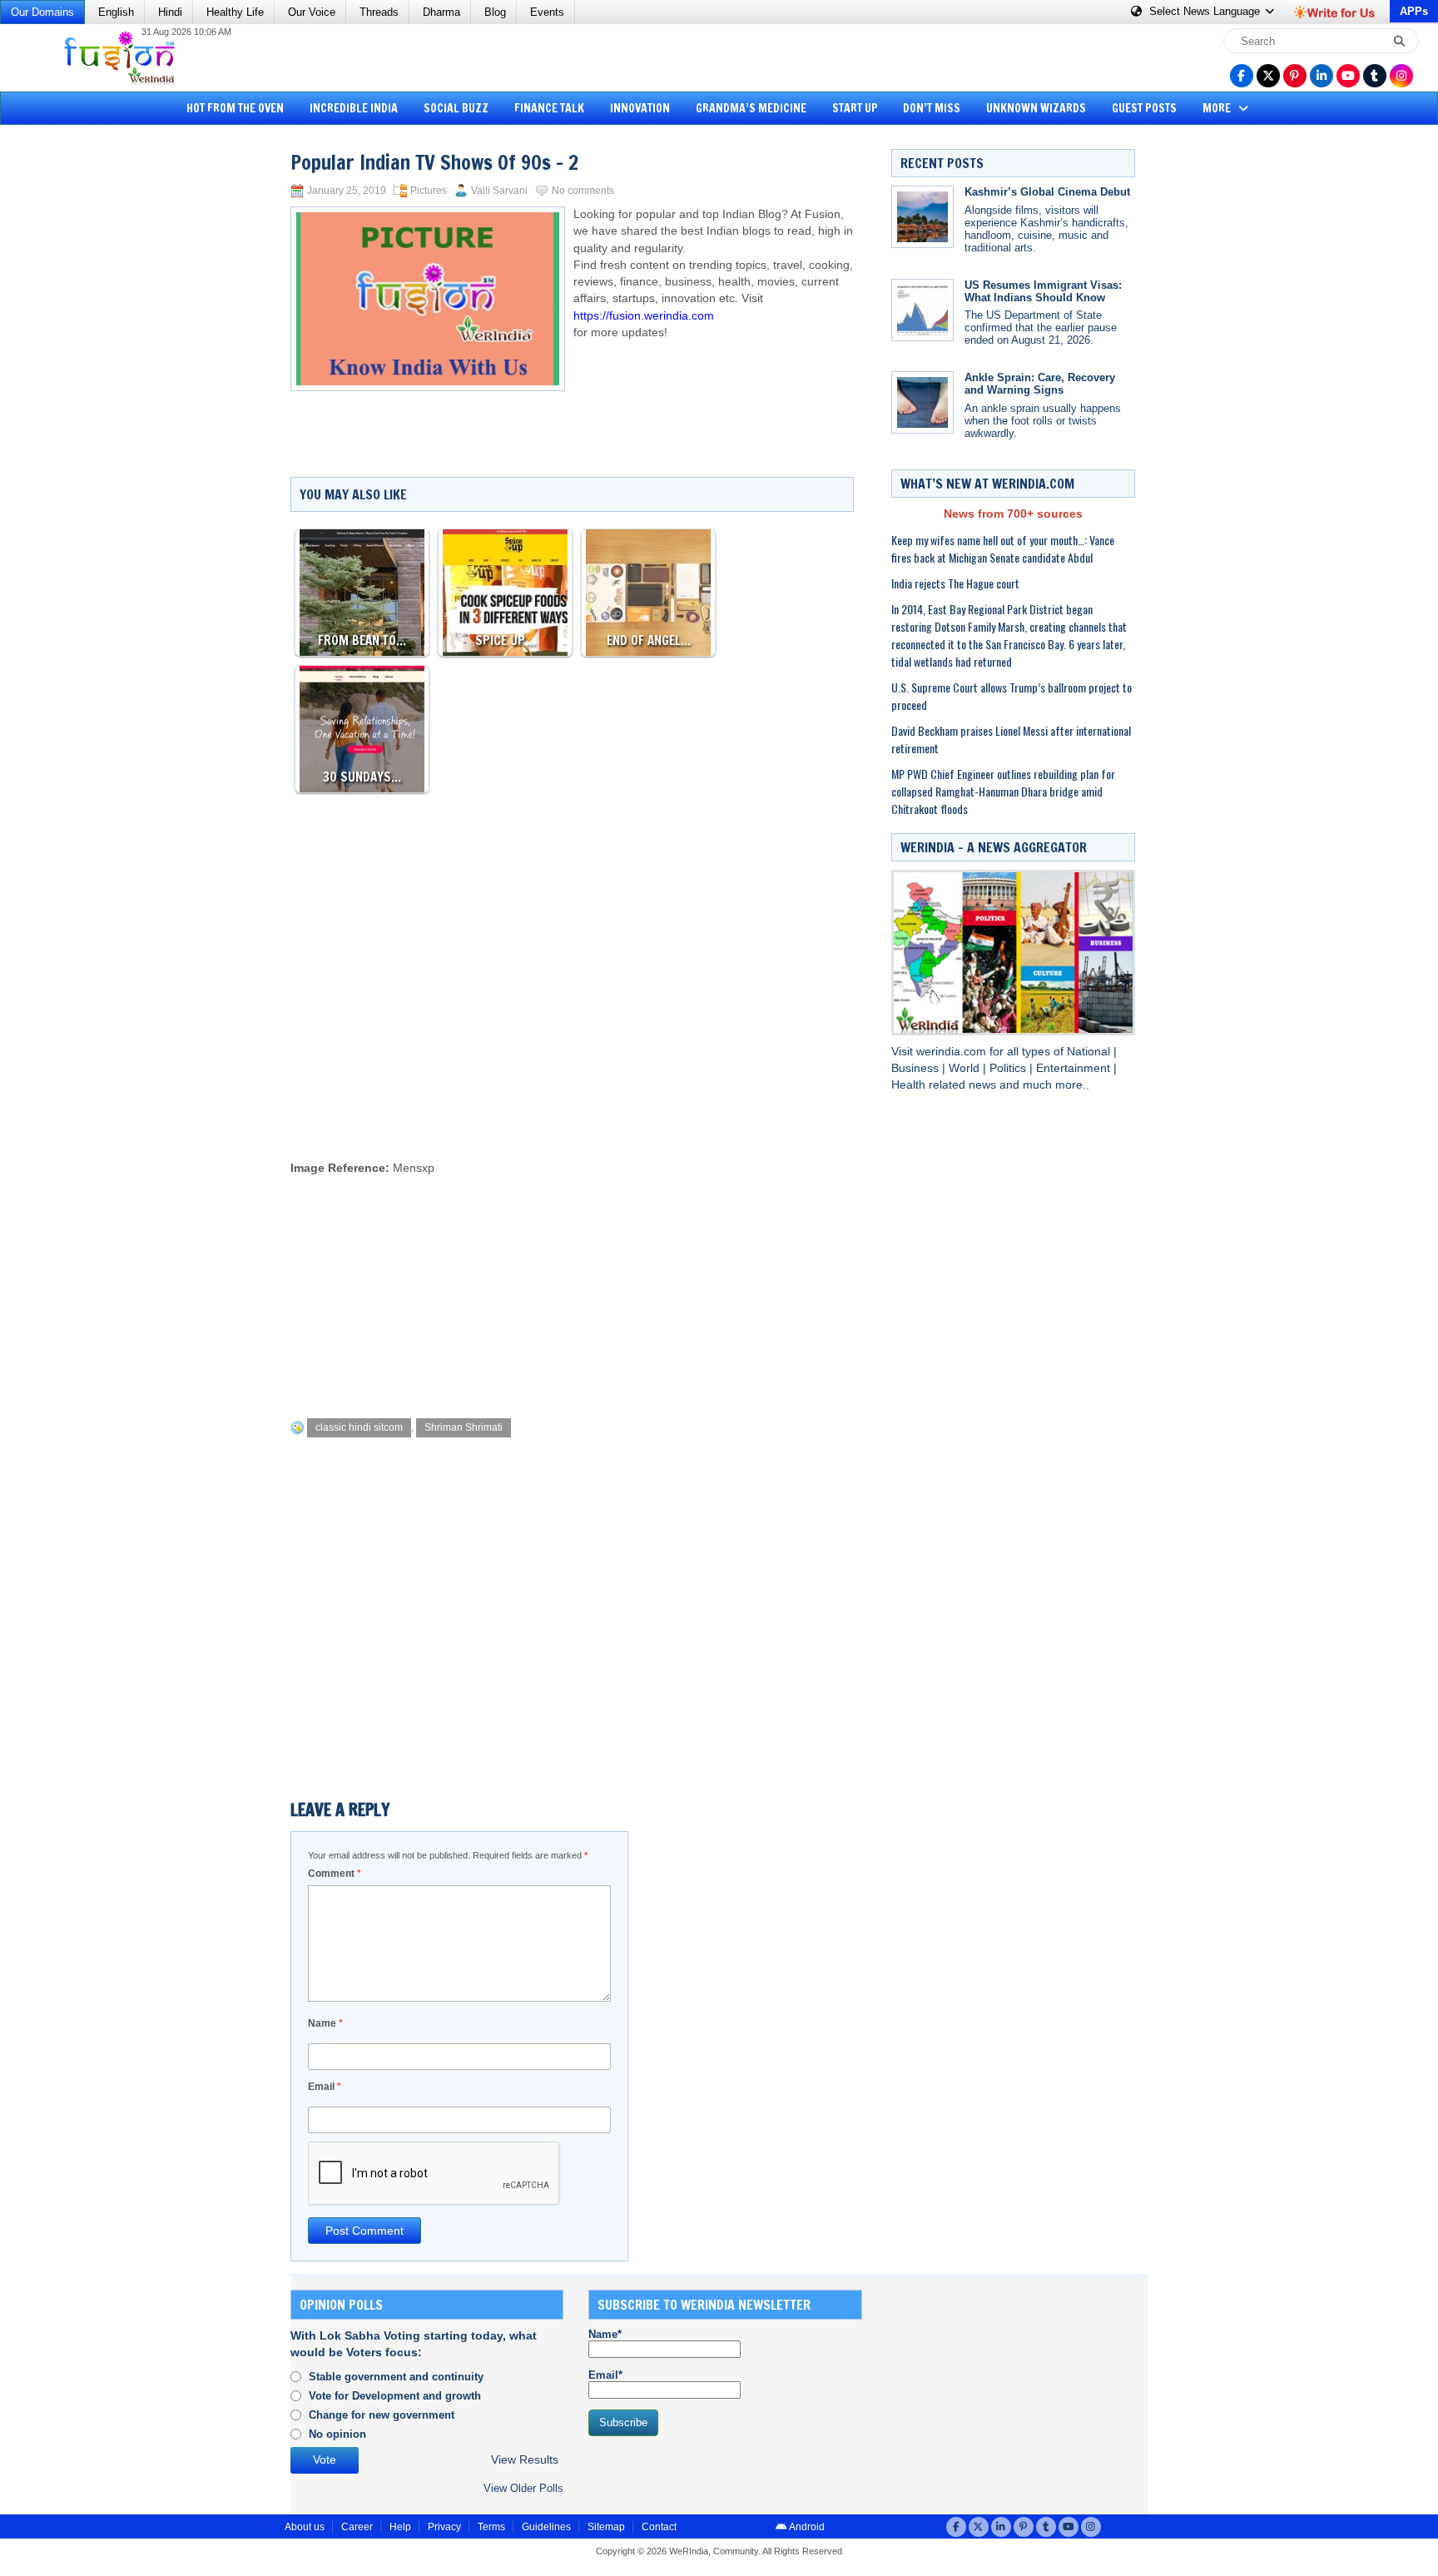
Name (325, 2023)
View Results (525, 2460)
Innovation (640, 108)
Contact (659, 2527)
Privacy (444, 2527)
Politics (1009, 1068)
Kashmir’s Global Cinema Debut (1047, 192)
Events (547, 12)
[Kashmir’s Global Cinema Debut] (922, 217)
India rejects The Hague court (955, 583)
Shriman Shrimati (464, 1427)
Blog (495, 12)
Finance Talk (549, 108)
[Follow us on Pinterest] (1295, 76)
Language (1206, 11)
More (1218, 108)
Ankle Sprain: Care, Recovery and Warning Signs (1040, 384)
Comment (335, 1874)
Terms (491, 2527)
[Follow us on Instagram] (1401, 76)
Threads (379, 12)
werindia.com (953, 1052)
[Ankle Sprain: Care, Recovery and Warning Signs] (922, 402)
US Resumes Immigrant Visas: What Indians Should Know (1043, 291)
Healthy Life (235, 12)
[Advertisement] (75, 387)
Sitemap (606, 2527)
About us (305, 2527)
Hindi (170, 12)
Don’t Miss (932, 108)
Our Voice (312, 12)
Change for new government (382, 2415)
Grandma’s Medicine (751, 108)
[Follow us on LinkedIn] (1321, 76)
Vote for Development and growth (395, 2396)
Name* (605, 2334)
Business (917, 1068)
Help (400, 2527)
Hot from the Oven (235, 108)
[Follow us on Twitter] (1268, 76)
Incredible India (354, 108)
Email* (605, 2375)
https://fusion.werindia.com (644, 316)
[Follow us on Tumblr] (1375, 76)
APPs (1414, 11)
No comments (583, 191)
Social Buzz (456, 108)
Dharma (441, 12)
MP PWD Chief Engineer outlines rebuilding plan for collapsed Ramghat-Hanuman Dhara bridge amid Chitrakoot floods (1003, 791)
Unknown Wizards (1036, 108)
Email (325, 2087)
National (1090, 1052)
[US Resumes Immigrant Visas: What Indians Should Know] (922, 310)
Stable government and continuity (396, 2377)
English (116, 12)
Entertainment (1075, 1068)
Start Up (855, 108)
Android (806, 2527)
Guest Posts (1144, 108)
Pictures (429, 191)
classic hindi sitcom (359, 1427)
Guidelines (546, 2527)
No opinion (337, 2434)
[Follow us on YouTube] (1348, 76)
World (966, 1068)
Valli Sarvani (499, 191)
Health (910, 1085)
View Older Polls (523, 2488)
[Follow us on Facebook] (1242, 76)
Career (357, 2527)
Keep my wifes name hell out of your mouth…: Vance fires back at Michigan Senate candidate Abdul (1003, 548)
